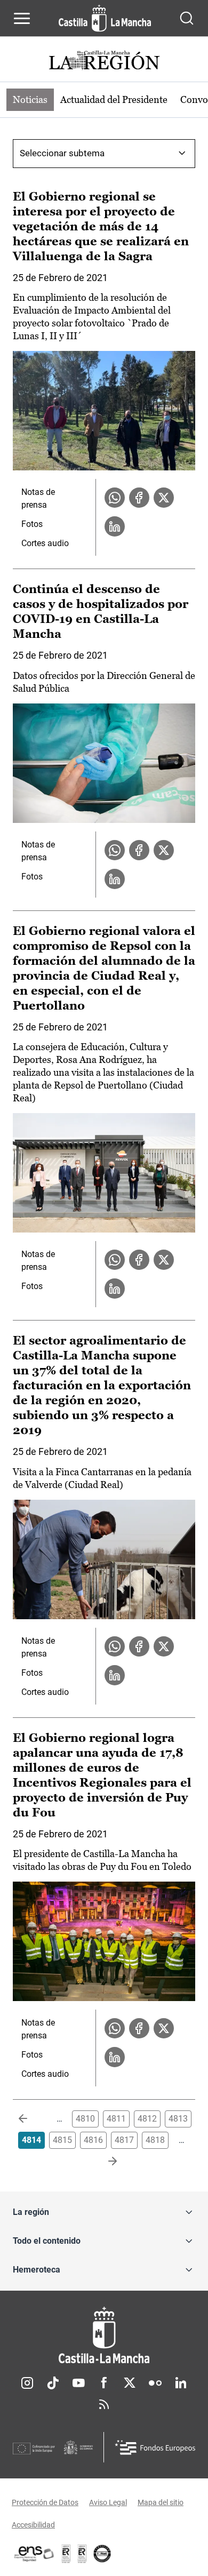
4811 (116, 2119)
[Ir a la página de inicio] (105, 18)
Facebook (104, 2383)
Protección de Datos (45, 2502)
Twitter (130, 2383)
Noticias (30, 99)
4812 (147, 2119)
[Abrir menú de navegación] (22, 18)
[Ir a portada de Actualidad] (104, 62)
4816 (93, 2140)
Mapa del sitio (161, 2502)
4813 (178, 2119)
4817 (124, 2140)
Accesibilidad (33, 2525)
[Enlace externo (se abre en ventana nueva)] (82, 2554)
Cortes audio (45, 543)
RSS (104, 2404)
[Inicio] (104, 2335)
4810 (85, 2119)
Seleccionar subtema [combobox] (62, 153)
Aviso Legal (108, 2502)
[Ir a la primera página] (31, 2119)
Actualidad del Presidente (114, 99)
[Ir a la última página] (104, 2162)
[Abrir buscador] (187, 18)
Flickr (155, 2383)
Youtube (78, 2383)
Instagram (27, 2383)
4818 (155, 2140)
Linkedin (181, 2383)
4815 (62, 2140)
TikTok (53, 2383)
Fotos (32, 524)
